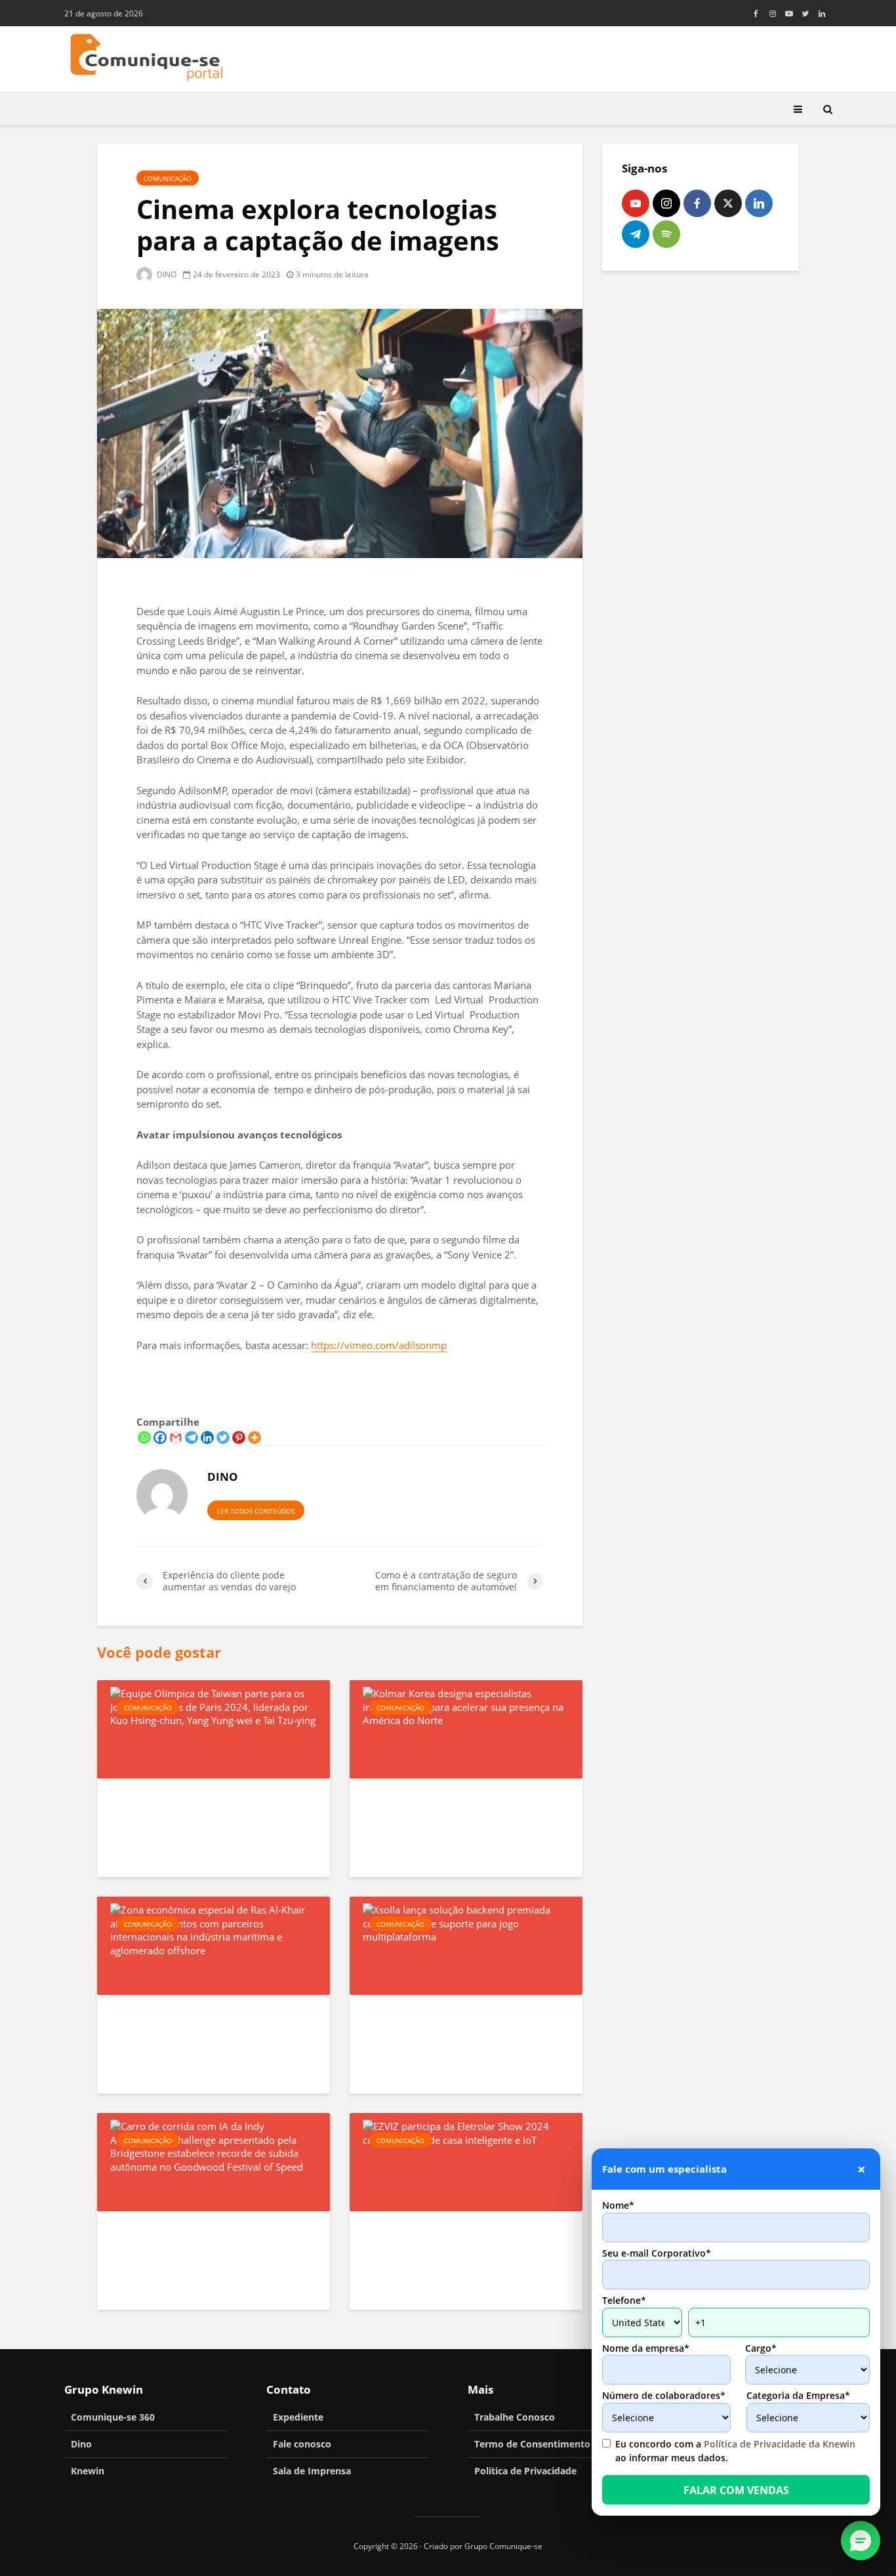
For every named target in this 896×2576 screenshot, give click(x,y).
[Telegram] (192, 1438)
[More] (255, 1438)
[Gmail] (176, 1438)
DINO (166, 274)
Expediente (298, 2417)
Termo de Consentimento (532, 2444)
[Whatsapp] (144, 1438)
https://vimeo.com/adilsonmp (379, 1345)
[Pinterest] (239, 1438)
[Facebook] (160, 1438)
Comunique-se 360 (113, 2417)
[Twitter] (223, 1438)
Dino (81, 2444)
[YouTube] (636, 203)
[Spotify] (666, 234)
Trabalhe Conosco (515, 2417)
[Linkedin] (207, 1438)
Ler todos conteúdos (256, 1511)
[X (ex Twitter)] (728, 203)
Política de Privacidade (525, 2471)
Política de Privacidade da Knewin (780, 2444)
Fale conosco (302, 2444)
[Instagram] (666, 203)
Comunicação (168, 178)
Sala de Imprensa (312, 2471)
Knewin (88, 2471)
